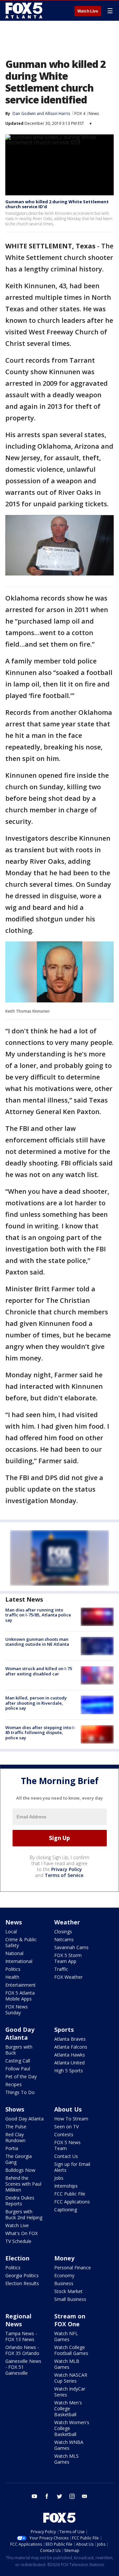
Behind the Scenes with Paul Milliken (23, 2184)
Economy (64, 2275)
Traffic (61, 1969)
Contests (64, 2134)
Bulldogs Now (20, 2170)
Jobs (59, 2178)
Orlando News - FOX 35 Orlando (22, 2350)
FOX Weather (68, 1977)
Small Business (70, 2299)
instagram (72, 2496)
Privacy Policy (67, 1869)
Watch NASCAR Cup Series (71, 2378)
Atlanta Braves (70, 2039)
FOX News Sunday (17, 2010)
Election (17, 2258)
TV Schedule (18, 2241)
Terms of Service (64, 1875)
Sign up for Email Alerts (72, 2167)
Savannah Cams (71, 1947)
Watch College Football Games (71, 2350)
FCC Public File (70, 2194)
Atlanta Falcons (71, 2047)
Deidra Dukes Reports (20, 2201)
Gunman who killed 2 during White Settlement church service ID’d (57, 204)
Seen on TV (66, 2127)
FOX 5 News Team (67, 2145)
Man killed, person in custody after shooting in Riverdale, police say (36, 1703)
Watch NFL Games (66, 2336)
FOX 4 (80, 113)
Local (11, 1932)
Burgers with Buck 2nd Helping (24, 2214)
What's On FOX (21, 2233)
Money (64, 2258)
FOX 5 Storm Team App (68, 1958)
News (94, 113)
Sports (64, 2030)
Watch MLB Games (67, 2364)
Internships (66, 2186)
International (19, 1961)
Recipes (14, 2084)
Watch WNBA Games (69, 2445)
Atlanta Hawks (70, 2055)
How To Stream (71, 2119)
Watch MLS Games (66, 2459)
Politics (13, 1969)
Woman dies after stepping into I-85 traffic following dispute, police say (40, 1733)
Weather (67, 1922)
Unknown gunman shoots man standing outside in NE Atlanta (37, 1642)
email (85, 2496)
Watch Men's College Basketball (68, 2408)
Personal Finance (73, 2268)
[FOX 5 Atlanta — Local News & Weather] (24, 11)
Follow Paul (18, 2069)
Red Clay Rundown (15, 2137)
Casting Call (18, 2061)
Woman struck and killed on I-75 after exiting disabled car (39, 1671)
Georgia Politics (22, 2275)
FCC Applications (72, 2202)
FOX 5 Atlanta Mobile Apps (20, 1996)
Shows (15, 2109)
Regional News (18, 2320)
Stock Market (68, 2291)
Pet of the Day (21, 2076)
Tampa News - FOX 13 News (21, 2336)
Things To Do (20, 2092)
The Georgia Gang (19, 2159)
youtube (34, 2496)
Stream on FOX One (70, 2320)
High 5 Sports (69, 2071)
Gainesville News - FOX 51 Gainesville (23, 2367)
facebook (47, 2496)
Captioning (66, 2210)
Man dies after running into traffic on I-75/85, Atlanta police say (38, 1615)
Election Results (22, 2283)
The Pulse (16, 2127)
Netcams (64, 1939)
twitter (59, 2496)
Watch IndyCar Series (70, 2392)
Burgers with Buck (19, 2050)
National (14, 1953)
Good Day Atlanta (20, 2033)
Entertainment (20, 1985)
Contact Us (66, 2156)
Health (12, 1977)
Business (64, 2283)
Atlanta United (69, 2063)
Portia (12, 2148)
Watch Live (88, 11)
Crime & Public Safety (21, 1942)
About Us (68, 2109)
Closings (63, 1932)
